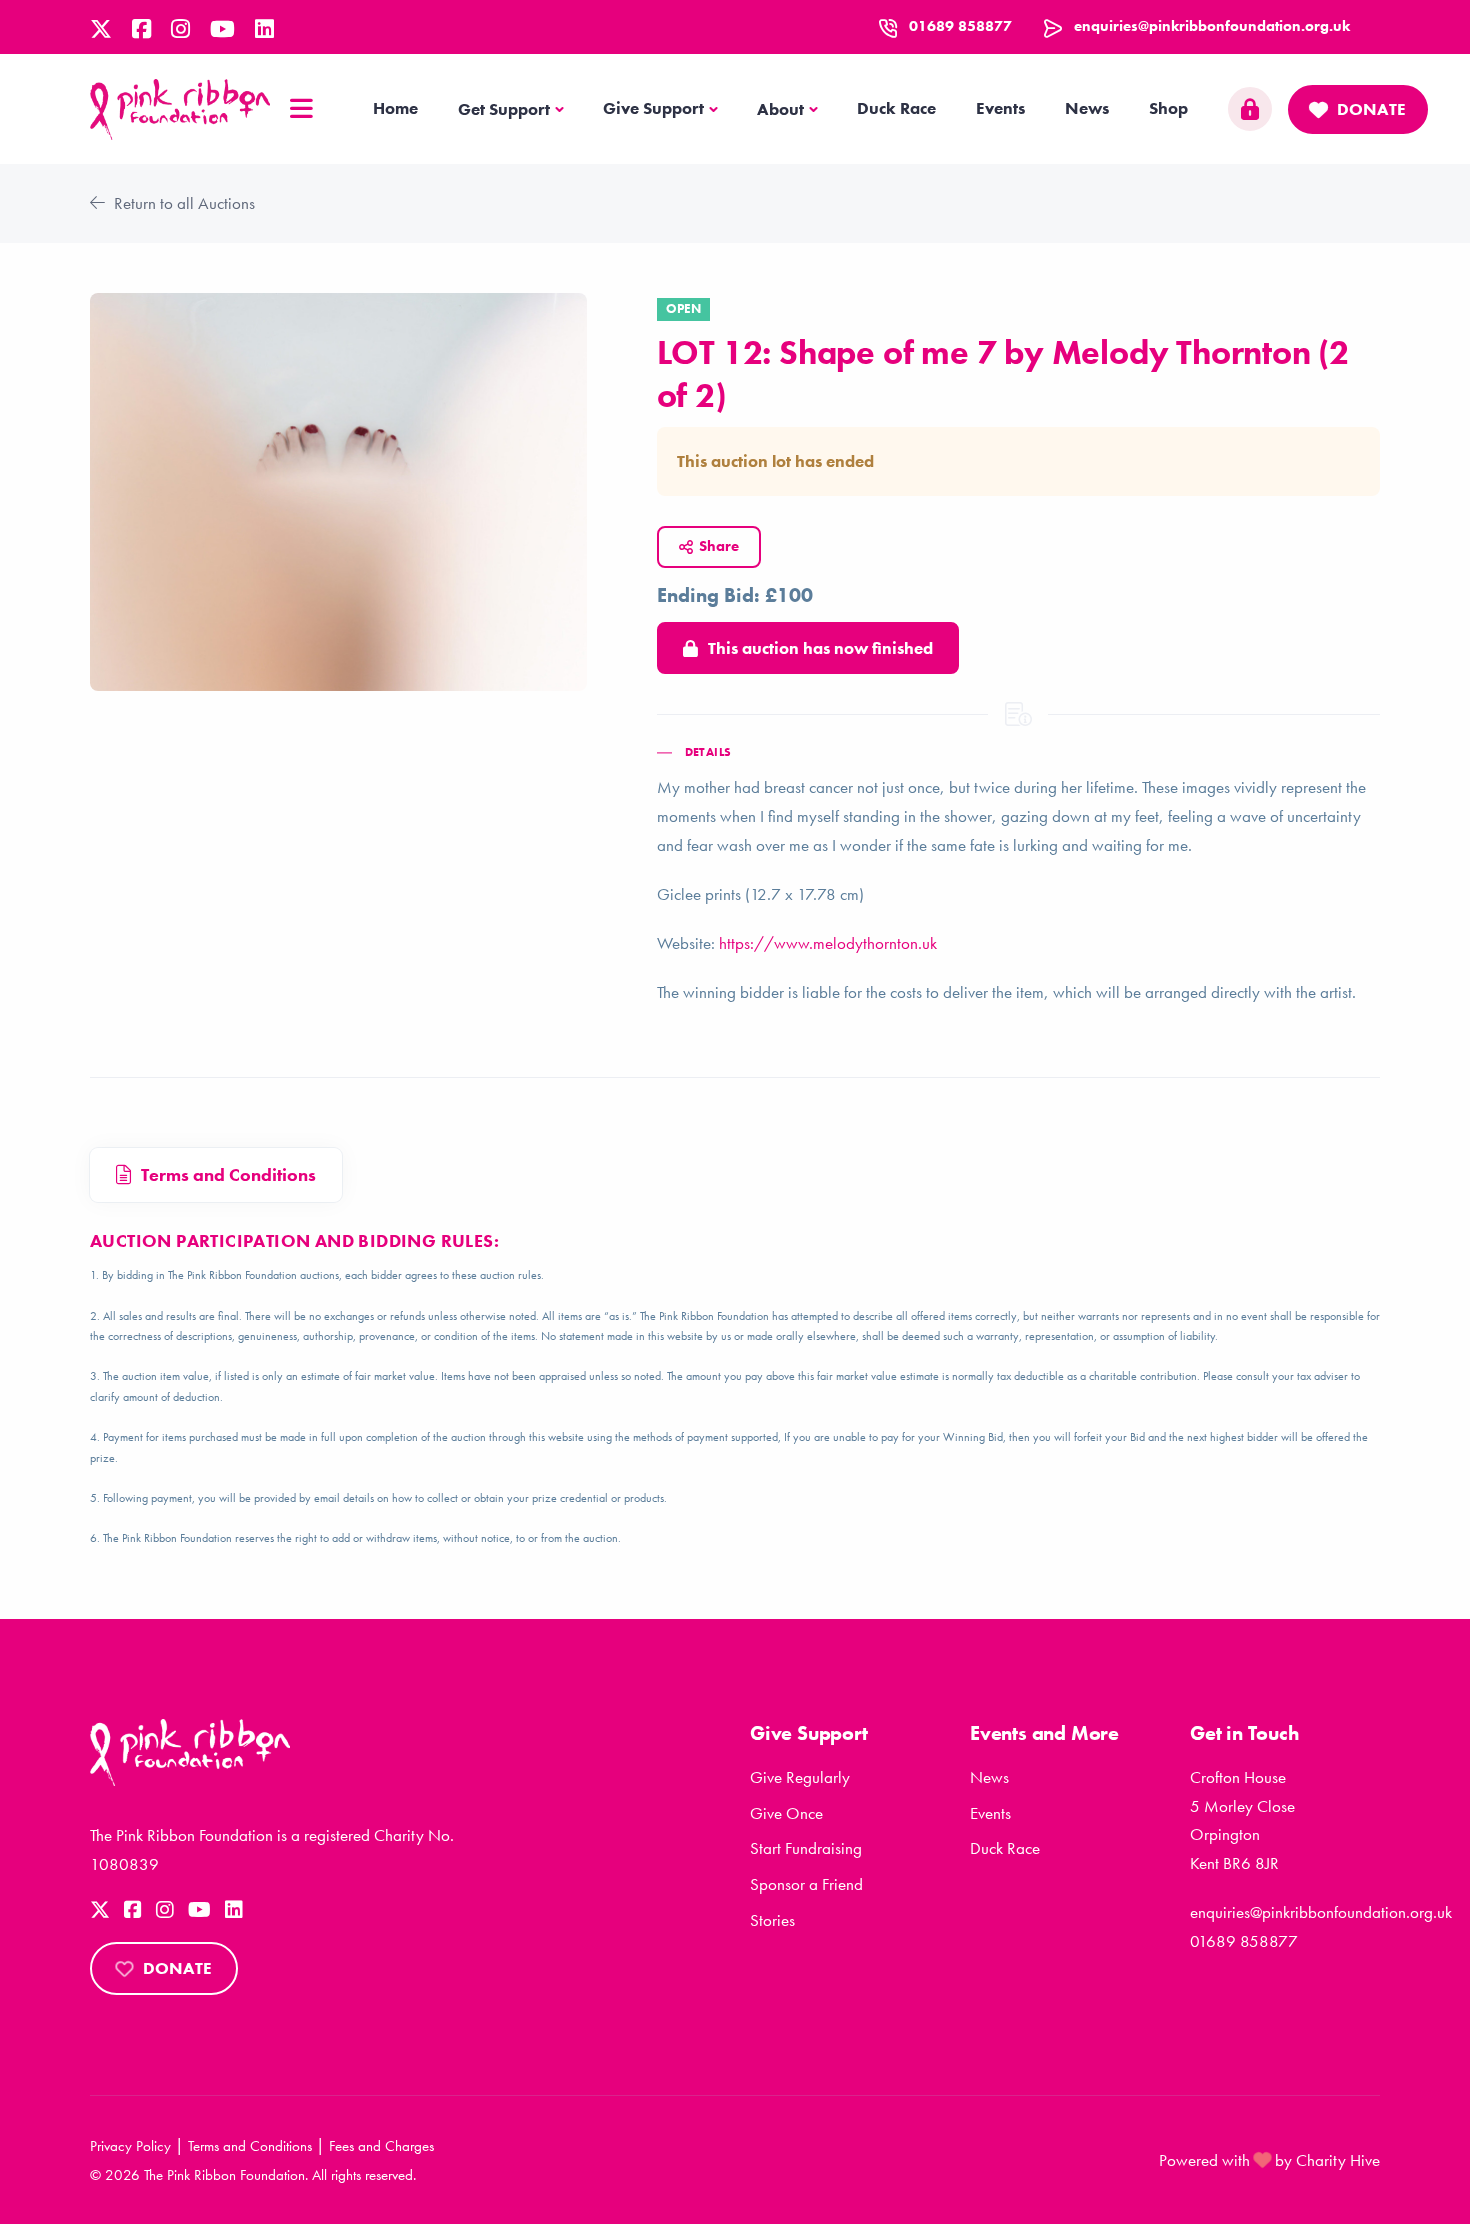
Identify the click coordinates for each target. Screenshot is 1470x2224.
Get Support (504, 109)
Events (1000, 108)
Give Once (786, 1813)
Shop (1168, 108)
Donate (1371, 109)
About (780, 109)
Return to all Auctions (182, 203)
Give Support (653, 108)
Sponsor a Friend (806, 1884)
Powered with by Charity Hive (1269, 2160)
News (1087, 108)
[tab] (216, 1175)
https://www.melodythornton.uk (828, 943)
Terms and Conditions (250, 2146)
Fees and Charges (381, 2146)
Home (395, 108)
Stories (772, 1920)
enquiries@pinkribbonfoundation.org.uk (1212, 26)
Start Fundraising (806, 1848)
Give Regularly (800, 1777)
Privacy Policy (130, 2146)
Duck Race (896, 108)
